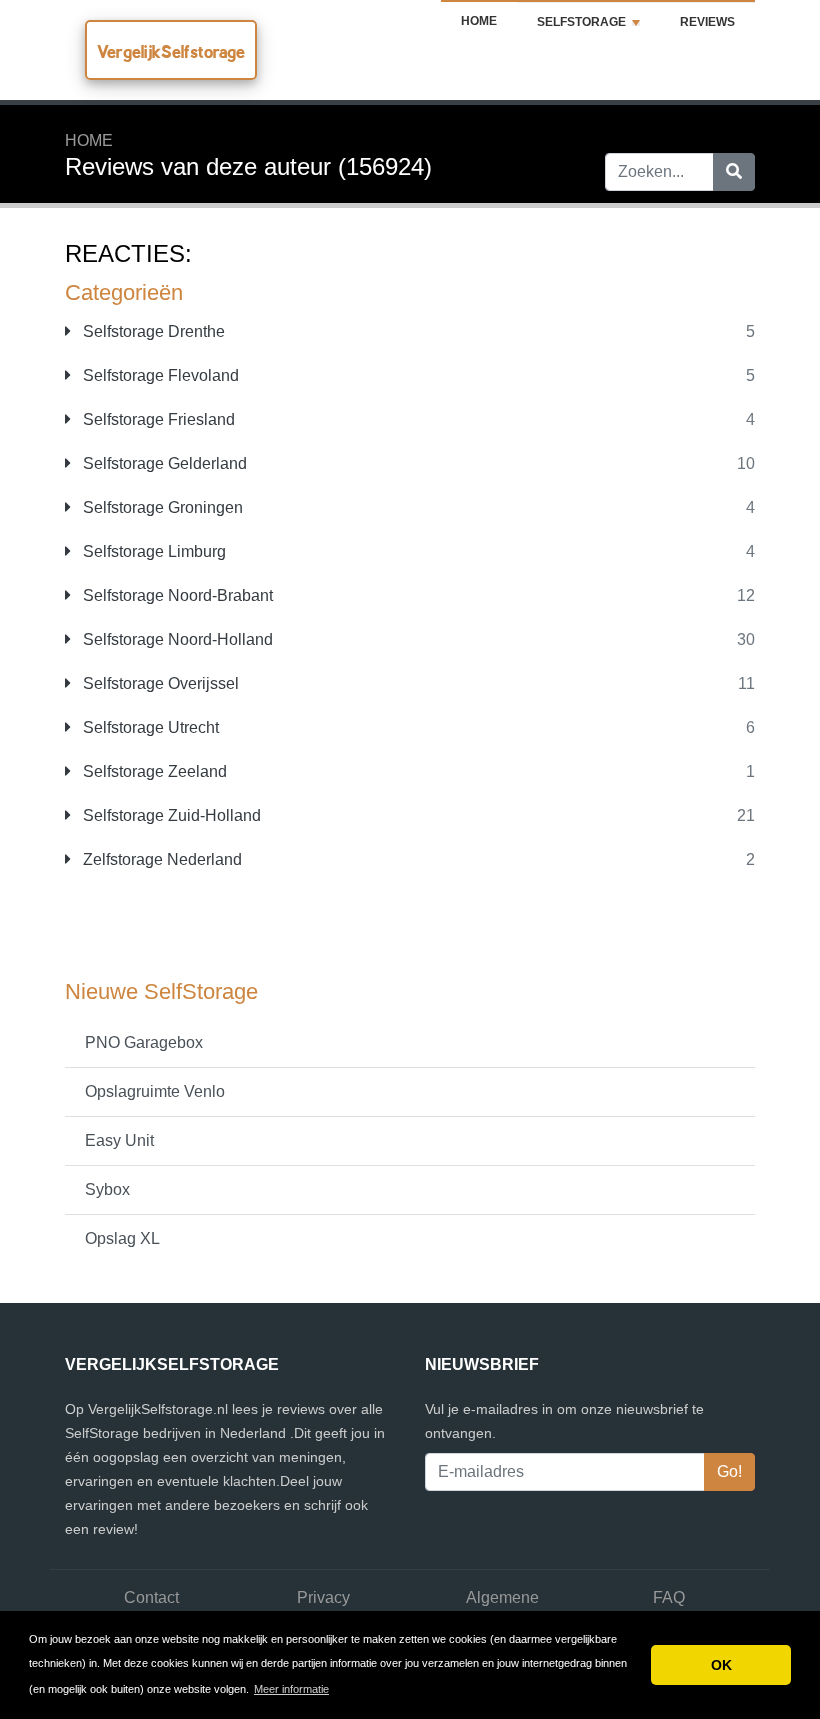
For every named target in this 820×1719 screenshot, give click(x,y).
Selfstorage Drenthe (152, 331)
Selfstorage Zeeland (153, 771)
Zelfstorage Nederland (160, 859)
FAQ (669, 1597)
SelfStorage (581, 22)
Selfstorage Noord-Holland (176, 639)
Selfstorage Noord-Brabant (176, 595)
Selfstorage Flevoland (159, 375)
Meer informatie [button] (291, 1689)
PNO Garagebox (144, 1042)
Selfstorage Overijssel (159, 683)
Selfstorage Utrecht (149, 727)
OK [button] (721, 1665)
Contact (151, 1597)
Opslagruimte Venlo (155, 1091)
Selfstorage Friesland (157, 419)
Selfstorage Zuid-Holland (170, 815)
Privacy (323, 1597)
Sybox (107, 1189)
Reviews (707, 22)
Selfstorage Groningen (161, 507)
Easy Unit (119, 1140)
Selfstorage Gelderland (163, 463)
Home (479, 21)
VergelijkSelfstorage (171, 51)
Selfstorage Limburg (152, 551)
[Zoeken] (734, 172)
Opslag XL (122, 1238)
